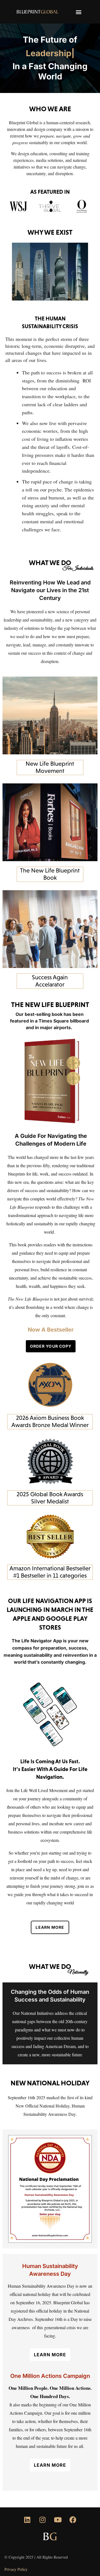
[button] (79, 12)
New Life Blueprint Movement (50, 767)
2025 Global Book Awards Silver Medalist (50, 1498)
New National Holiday (50, 2083)
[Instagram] (42, 2520)
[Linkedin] (27, 2520)
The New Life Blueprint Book (50, 874)
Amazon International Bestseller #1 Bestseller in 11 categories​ (50, 1572)
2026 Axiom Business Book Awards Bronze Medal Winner (50, 1421)
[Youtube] (58, 2520)
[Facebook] (73, 2520)
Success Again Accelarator (50, 981)
